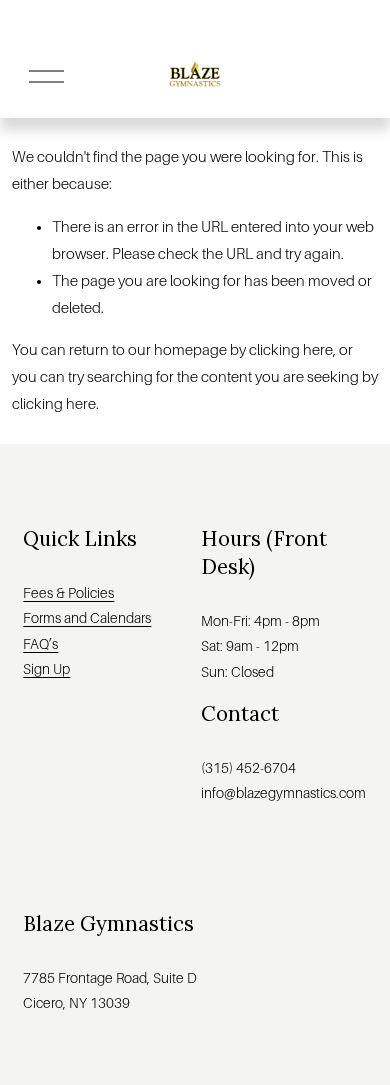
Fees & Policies (68, 593)
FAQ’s (40, 644)
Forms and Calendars (87, 618)
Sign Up (46, 669)
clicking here (291, 350)
